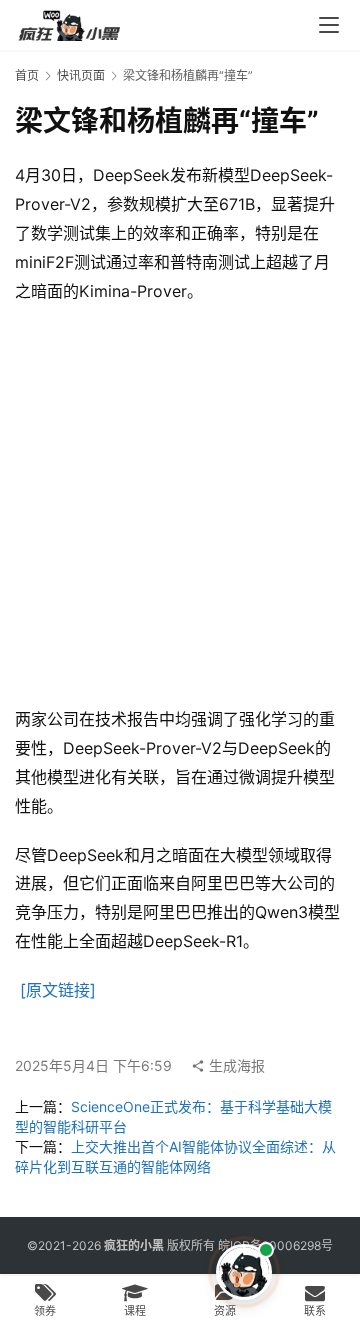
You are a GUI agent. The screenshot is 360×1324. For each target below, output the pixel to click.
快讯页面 (81, 75)
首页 (27, 75)
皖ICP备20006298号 (275, 1245)
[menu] (329, 25)
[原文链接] (58, 990)
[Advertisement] (180, 505)
